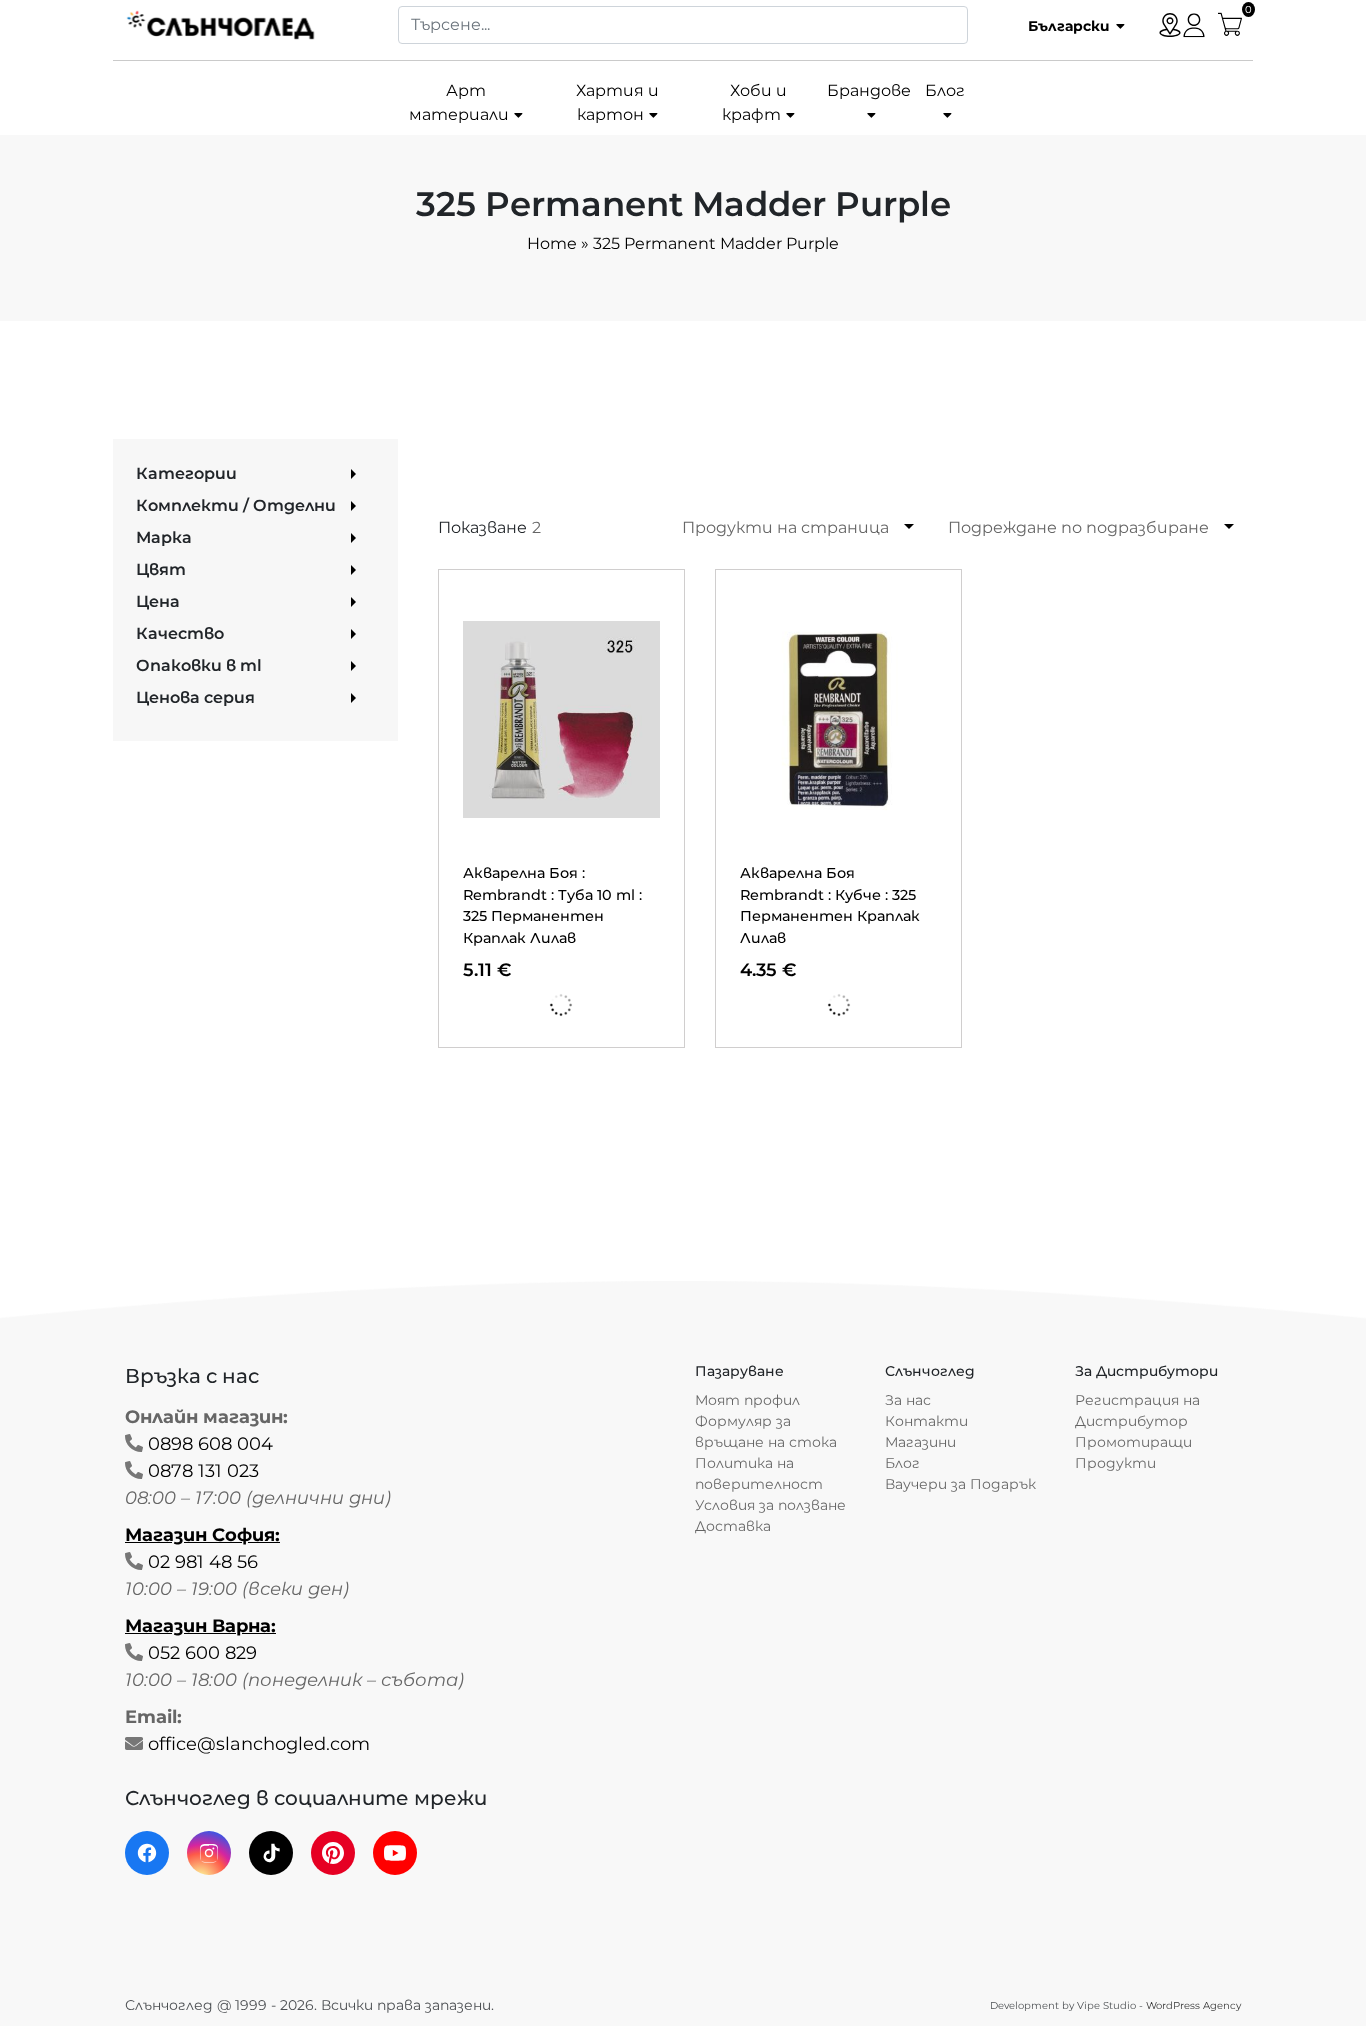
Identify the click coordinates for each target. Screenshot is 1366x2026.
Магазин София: (202, 1535)
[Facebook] (147, 1853)
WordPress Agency (1193, 2005)
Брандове (869, 90)
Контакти (926, 1421)
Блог (945, 90)
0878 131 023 (203, 1471)
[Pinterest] (333, 1853)
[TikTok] (271, 1853)
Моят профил (747, 1400)
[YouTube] (395, 1853)
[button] (1069, 25)
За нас (908, 1400)
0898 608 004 (210, 1444)
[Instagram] (209, 1853)
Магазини (920, 1442)
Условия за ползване (770, 1505)
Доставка (733, 1526)
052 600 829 (202, 1653)
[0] (1230, 23)
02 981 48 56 (203, 1562)
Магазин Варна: (200, 1626)
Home (552, 243)
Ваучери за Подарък (960, 1484)
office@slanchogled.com (259, 1744)
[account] (1194, 24)
